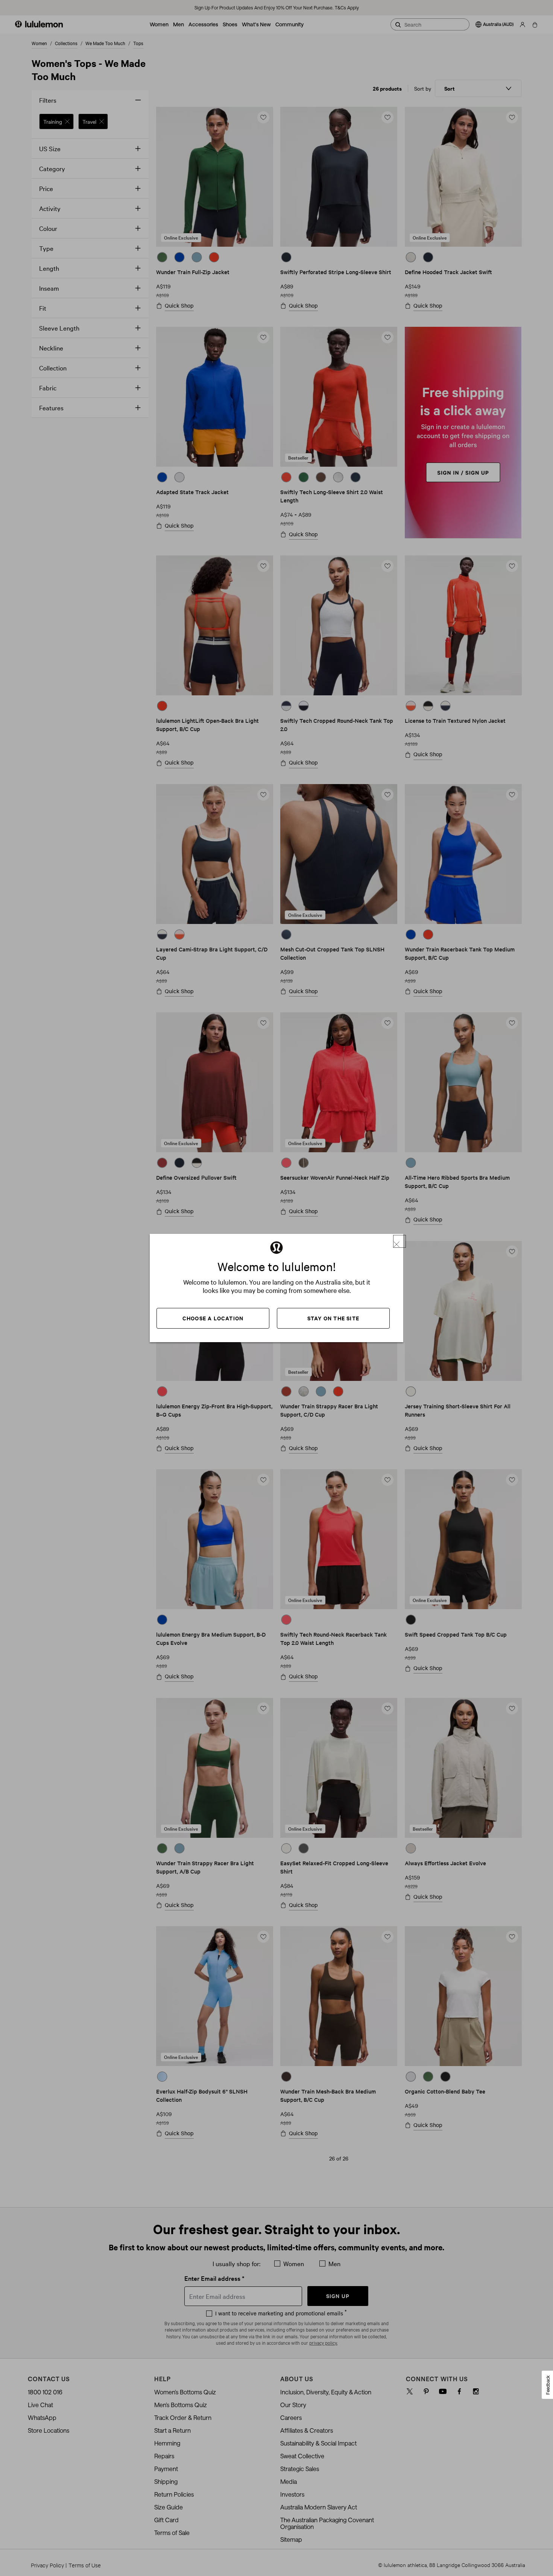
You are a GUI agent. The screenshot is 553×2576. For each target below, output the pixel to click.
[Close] (400, 1241)
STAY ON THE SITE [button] (333, 1318)
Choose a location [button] (213, 1318)
